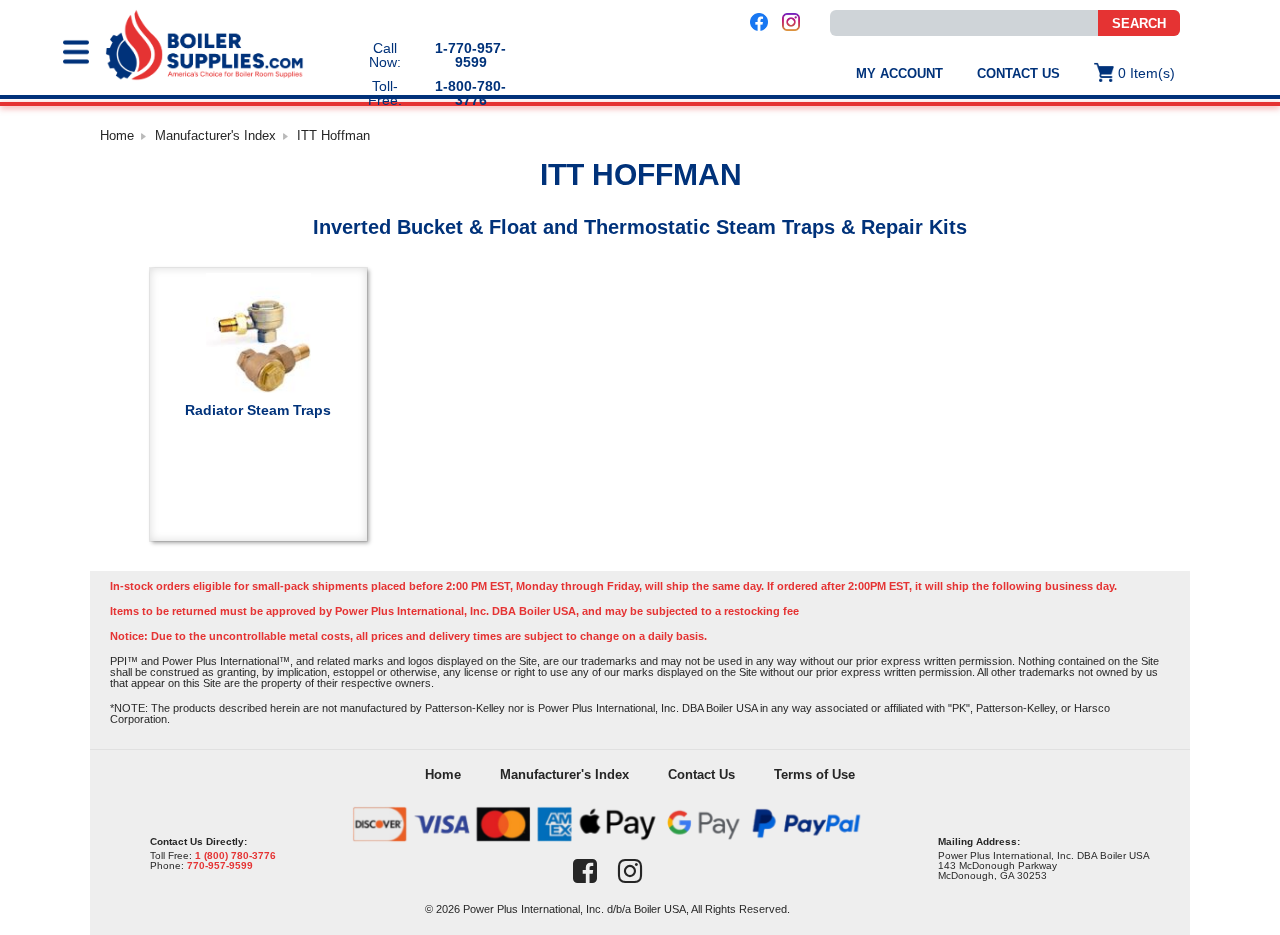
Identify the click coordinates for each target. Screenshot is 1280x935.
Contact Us (1018, 73)
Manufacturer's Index (215, 135)
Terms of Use (814, 774)
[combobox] (964, 23)
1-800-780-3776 (470, 93)
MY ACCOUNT (899, 73)
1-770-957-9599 (470, 55)
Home (117, 135)
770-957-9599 (220, 865)
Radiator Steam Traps (258, 409)
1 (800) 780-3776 (235, 855)
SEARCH (1139, 23)
